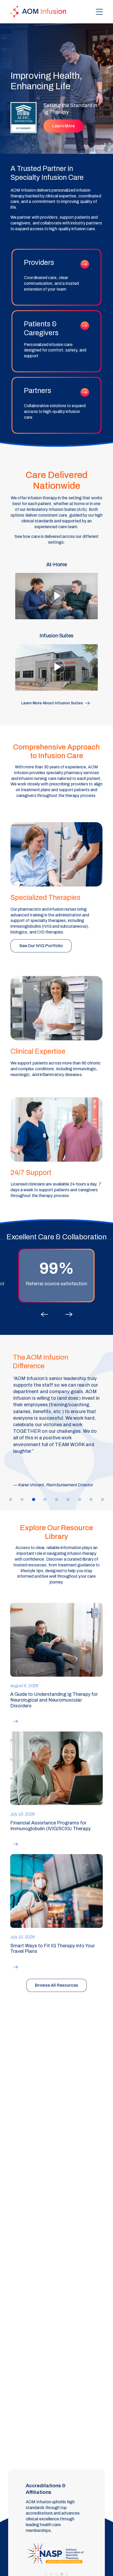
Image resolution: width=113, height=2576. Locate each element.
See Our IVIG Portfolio (41, 946)
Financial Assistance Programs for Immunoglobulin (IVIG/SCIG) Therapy (50, 1826)
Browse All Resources (57, 1985)
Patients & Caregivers (56, 341)
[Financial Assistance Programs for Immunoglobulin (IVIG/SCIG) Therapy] (57, 1768)
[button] (44, 1312)
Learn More (63, 126)
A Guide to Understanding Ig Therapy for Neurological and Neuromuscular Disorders (54, 1700)
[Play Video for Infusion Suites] (57, 661)
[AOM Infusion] (38, 12)
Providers (56, 277)
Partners (56, 405)
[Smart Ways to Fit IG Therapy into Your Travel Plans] (57, 1891)
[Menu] (99, 12)
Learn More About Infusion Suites (52, 703)
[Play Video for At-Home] (57, 590)
